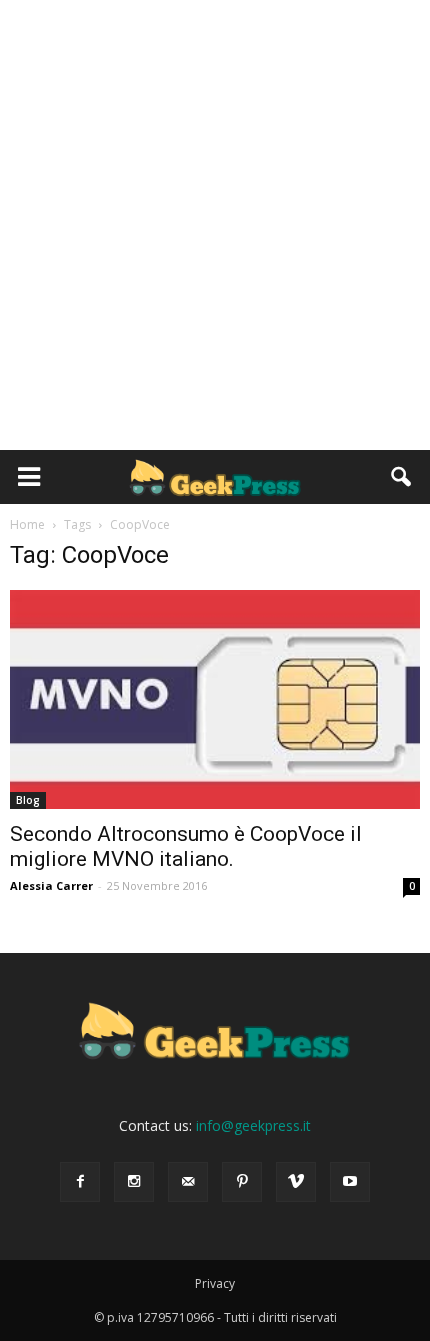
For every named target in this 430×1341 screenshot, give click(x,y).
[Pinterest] (242, 1182)
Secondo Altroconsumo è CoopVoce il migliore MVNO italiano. (186, 846)
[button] (402, 477)
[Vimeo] (296, 1182)
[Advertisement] (215, 225)
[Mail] (188, 1182)
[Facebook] (80, 1182)
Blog (28, 800)
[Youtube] (350, 1182)
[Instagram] (134, 1182)
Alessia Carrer (51, 885)
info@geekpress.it (253, 1125)
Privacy (215, 1283)
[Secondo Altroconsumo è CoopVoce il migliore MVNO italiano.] (215, 699)
